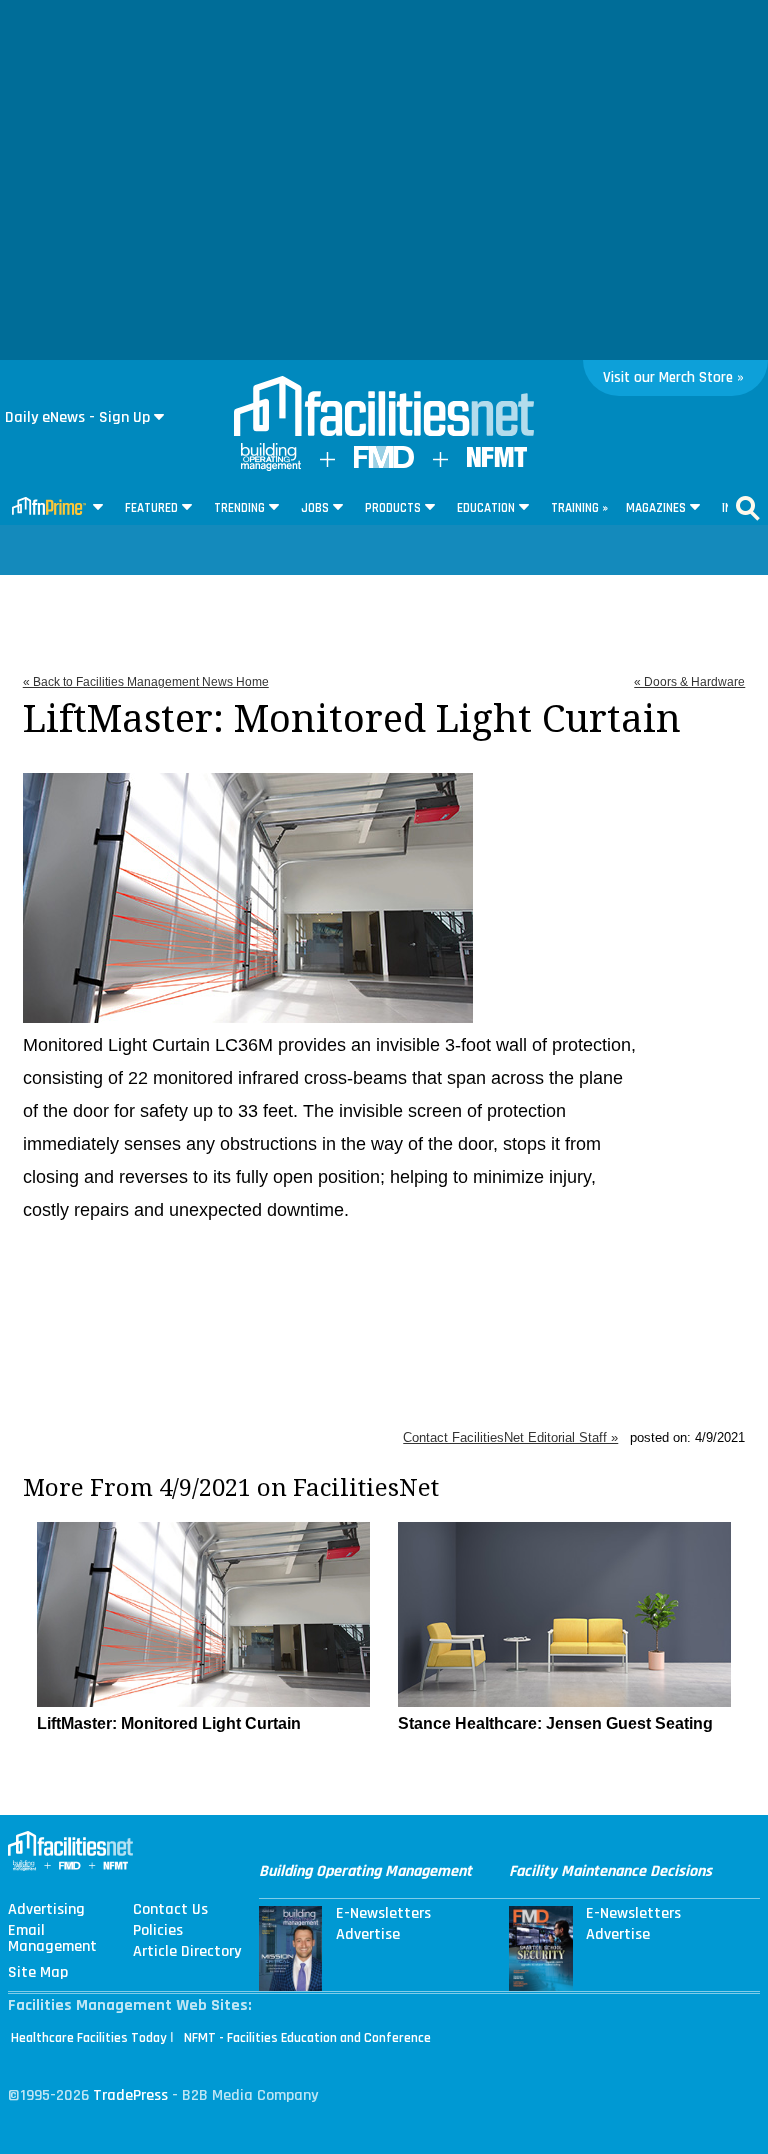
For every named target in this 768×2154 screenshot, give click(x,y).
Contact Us (170, 1910)
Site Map (38, 1973)
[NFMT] (497, 462)
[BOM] (271, 466)
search (748, 508)
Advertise (368, 1935)
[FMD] (384, 463)
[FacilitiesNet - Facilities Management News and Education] (384, 408)
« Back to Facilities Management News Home (146, 682)
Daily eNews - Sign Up (77, 417)
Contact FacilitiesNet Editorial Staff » (510, 1437)
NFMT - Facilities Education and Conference (307, 2038)
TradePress (130, 2095)
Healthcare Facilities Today (89, 2038)
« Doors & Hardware (689, 682)
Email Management (52, 1939)
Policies (158, 1931)
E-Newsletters (383, 1914)
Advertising (46, 1910)
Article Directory (187, 1952)
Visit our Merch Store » (673, 377)
